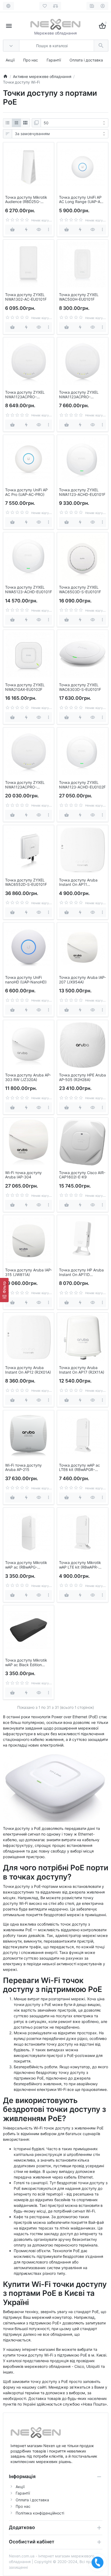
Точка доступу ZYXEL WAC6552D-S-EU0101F (26, 882)
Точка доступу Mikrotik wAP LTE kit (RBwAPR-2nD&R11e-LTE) (80, 1565)
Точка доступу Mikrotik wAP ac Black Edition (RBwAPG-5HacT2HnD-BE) (29, 1663)
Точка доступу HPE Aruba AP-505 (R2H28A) (82, 1077)
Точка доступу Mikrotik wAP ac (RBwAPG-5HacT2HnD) (26, 1565)
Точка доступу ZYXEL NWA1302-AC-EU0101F (26, 297)
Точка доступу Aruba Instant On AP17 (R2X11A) (82, 1370)
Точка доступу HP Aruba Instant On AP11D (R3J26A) (81, 1272)
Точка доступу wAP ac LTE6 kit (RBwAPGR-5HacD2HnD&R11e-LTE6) (81, 1468)
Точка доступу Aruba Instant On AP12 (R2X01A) (28, 1370)
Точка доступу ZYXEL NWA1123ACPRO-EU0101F (79, 395)
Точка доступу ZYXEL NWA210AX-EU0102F (25, 687)
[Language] (8, 6)
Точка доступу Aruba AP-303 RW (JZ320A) (28, 1077)
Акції (10, 60)
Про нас (31, 60)
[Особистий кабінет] (103, 6)
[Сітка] (16, 123)
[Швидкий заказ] (26, 230)
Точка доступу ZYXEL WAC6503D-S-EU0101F (80, 590)
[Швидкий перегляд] (39, 230)
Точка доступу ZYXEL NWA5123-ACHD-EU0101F (29, 590)
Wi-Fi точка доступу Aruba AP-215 (23, 1468)
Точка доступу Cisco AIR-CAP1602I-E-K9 (82, 1175)
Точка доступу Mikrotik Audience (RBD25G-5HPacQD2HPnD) (26, 200)
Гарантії (54, 60)
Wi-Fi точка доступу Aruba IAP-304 (23, 1175)
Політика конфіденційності (40, 2513)
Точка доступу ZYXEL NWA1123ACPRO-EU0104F (25, 395)
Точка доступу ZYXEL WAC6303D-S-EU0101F (80, 687)
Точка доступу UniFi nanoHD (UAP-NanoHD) (26, 980)
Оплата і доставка (86, 60)
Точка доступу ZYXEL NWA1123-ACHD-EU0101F (82, 492)
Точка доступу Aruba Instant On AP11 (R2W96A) (78, 883)
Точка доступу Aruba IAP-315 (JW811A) (29, 1272)
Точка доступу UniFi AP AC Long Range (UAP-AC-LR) (82, 200)
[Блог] (92, 6)
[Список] (8, 123)
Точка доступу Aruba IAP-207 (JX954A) (82, 980)
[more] (48, 230)
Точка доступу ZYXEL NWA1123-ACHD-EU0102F (82, 785)
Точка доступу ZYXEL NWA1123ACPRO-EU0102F (25, 785)
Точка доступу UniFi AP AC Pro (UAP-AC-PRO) (26, 492)
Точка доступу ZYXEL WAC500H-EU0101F (79, 297)
